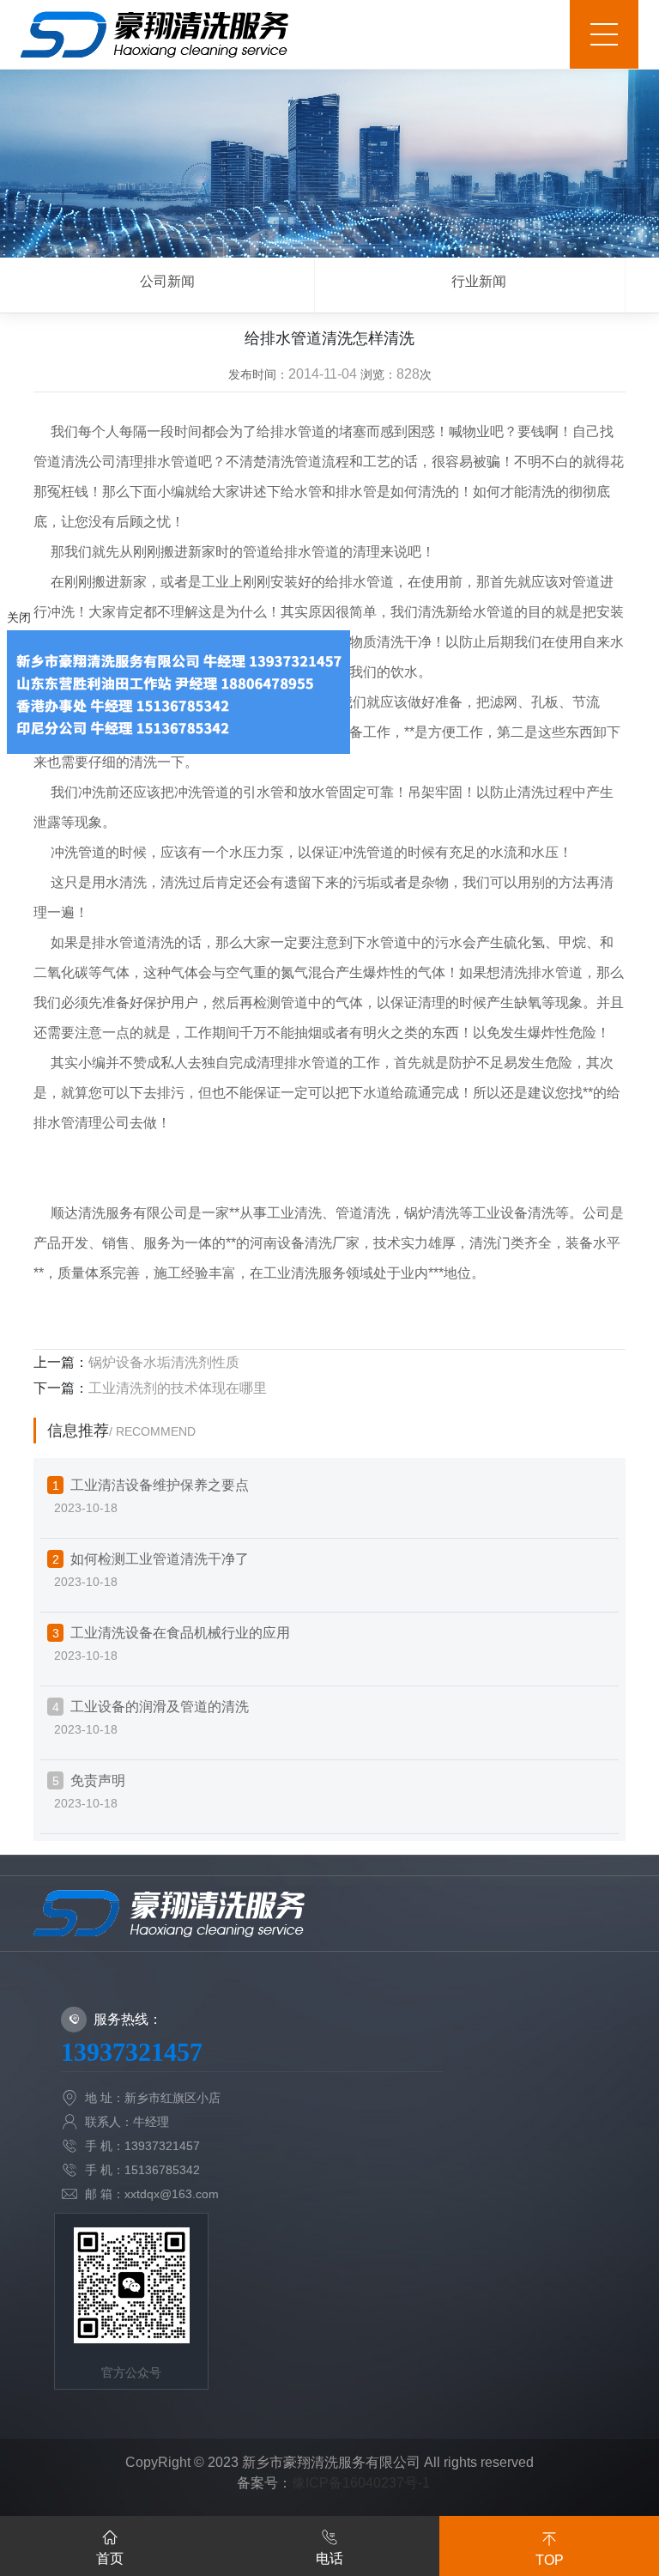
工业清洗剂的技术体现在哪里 (178, 1388)
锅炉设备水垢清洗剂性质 (164, 1362)
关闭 (19, 617)
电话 (329, 2558)
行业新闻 (479, 281)
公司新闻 (167, 281)
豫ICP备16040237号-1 (361, 2483)
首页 (110, 2558)
